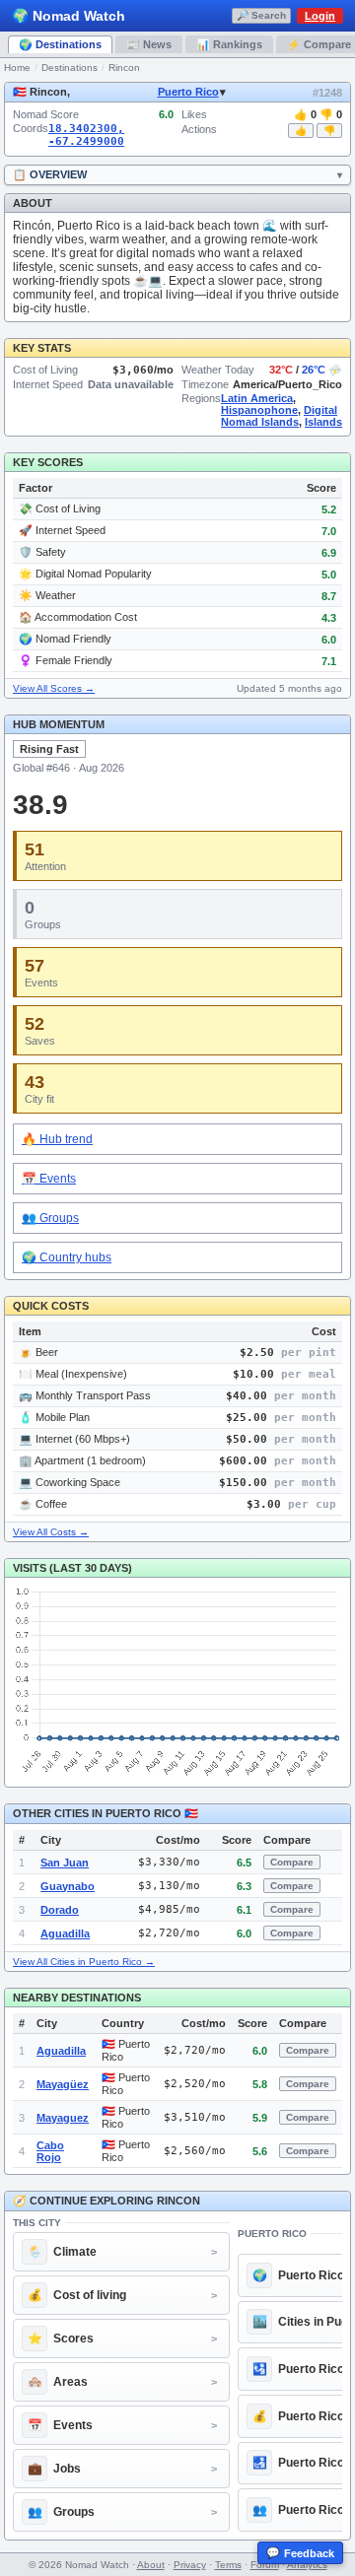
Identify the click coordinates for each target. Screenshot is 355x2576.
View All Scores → (54, 688)
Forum (265, 2565)
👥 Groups (50, 1218)
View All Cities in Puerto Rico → (84, 1962)
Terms (228, 2565)
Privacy (190, 2565)
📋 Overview (50, 174)
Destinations (70, 68)
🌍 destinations (60, 44)
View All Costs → (51, 1532)
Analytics (307, 2565)
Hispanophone (259, 410)
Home (17, 68)
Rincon (124, 68)
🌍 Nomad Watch (69, 16)
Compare (292, 1862)
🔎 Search (261, 15)
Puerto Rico (188, 92)
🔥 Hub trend (57, 1139)
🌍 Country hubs (67, 1257)
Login (320, 16)
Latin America (257, 398)
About (151, 2565)
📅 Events (49, 1179)
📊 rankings (229, 44)
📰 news (149, 44)
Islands (323, 422)
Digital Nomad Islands (279, 416)
